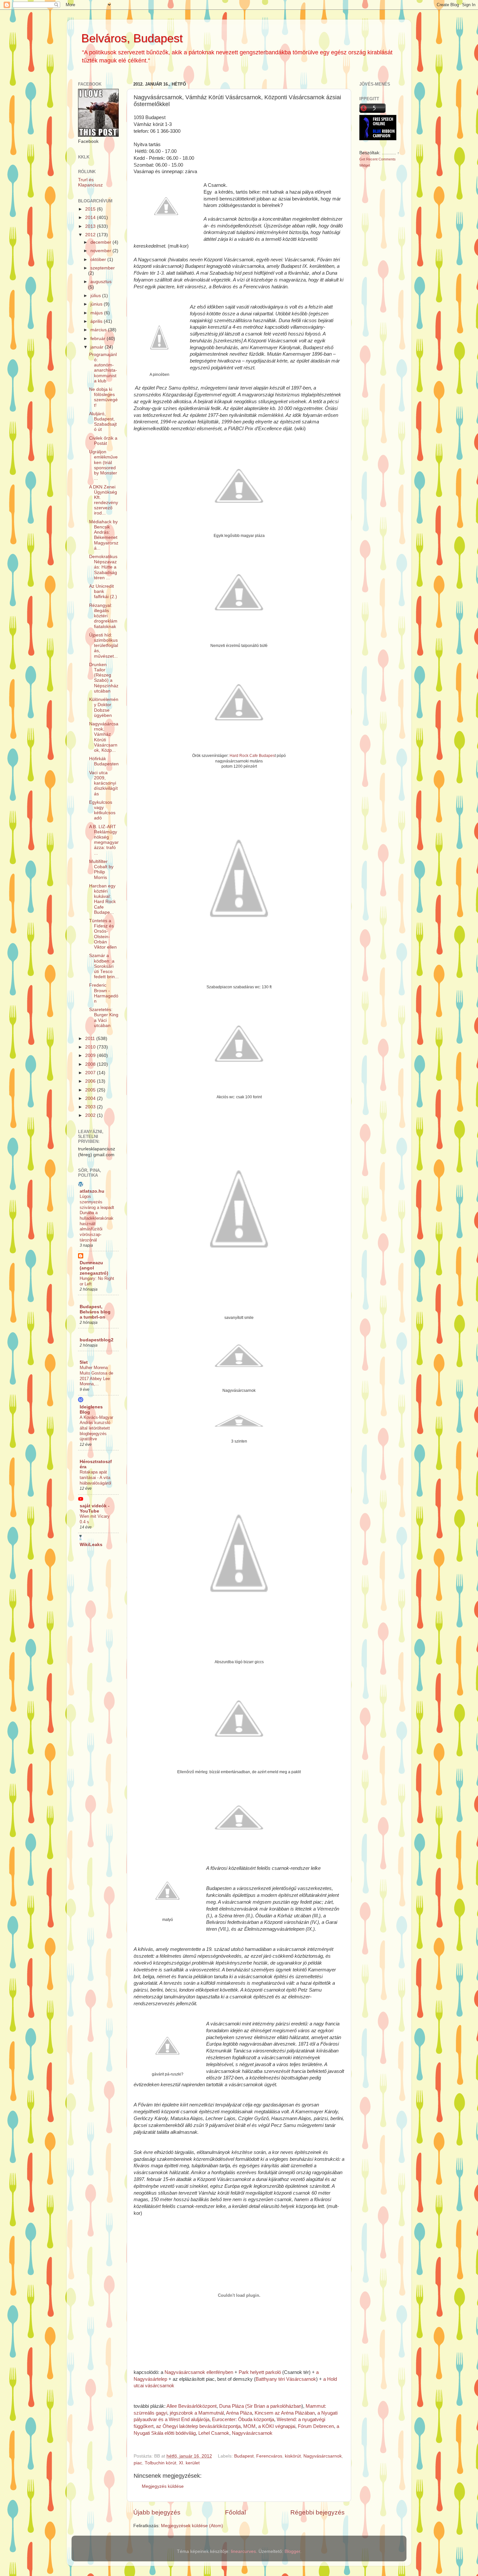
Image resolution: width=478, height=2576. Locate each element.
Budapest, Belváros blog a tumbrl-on (95, 1312)
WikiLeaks (91, 1545)
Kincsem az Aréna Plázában (285, 2413)
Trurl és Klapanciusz (90, 182)
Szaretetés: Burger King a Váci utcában (104, 1018)
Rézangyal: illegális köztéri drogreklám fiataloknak (103, 616)
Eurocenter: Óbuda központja (243, 2419)
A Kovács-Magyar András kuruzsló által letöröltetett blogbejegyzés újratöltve (96, 1428)
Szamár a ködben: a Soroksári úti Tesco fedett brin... (104, 966)
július (96, 296)
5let (84, 1362)
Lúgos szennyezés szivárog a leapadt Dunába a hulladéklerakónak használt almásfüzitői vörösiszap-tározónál (97, 1218)
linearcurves (243, 2551)
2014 (91, 218)
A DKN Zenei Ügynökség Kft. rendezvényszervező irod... (104, 500)
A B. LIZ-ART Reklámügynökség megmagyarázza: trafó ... (104, 840)
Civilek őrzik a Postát (103, 441)
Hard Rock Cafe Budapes (252, 756)
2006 (91, 1081)
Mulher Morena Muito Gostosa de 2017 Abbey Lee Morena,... (96, 1376)
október (99, 260)
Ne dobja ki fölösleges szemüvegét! (103, 397)
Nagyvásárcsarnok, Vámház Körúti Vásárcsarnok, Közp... (104, 737)
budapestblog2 (97, 1340)
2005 (91, 1090)
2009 (91, 1055)
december (101, 242)
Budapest (244, 2456)
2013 (91, 226)
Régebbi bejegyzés (318, 2512)
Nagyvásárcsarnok (252, 2433)
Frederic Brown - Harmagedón (104, 993)
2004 (91, 1098)
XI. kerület (189, 2463)
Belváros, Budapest (132, 38)
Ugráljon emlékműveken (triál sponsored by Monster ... (103, 465)
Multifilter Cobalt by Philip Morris (101, 870)
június (97, 304)
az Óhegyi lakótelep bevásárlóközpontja (198, 2426)
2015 (91, 209)
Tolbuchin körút (160, 2463)
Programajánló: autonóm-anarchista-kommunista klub (103, 368)
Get (363, 159)
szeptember (103, 268)
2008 (91, 1064)
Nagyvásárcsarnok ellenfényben (199, 2372)
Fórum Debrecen (316, 2426)
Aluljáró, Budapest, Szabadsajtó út (103, 422)
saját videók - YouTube (95, 1508)
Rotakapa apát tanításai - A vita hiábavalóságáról (95, 1477)
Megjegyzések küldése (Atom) (192, 2526)
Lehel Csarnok (214, 2433)
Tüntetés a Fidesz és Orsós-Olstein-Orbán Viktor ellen (103, 934)
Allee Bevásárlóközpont (192, 2406)
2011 (91, 1039)
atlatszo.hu (92, 1191)
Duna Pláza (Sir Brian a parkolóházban (260, 2406)
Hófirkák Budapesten (104, 761)
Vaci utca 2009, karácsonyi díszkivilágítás (103, 783)
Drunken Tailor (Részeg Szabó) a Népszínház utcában (104, 678)
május (97, 313)
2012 (91, 235)
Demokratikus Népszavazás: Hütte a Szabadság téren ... (103, 567)
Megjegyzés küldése (163, 2486)
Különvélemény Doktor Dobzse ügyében (104, 707)
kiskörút (293, 2456)
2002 (91, 1115)
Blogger (292, 2551)
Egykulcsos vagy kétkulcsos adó (102, 810)
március (99, 330)
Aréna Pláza (239, 2413)
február (99, 339)
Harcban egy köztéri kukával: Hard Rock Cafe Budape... (102, 899)
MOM (249, 2426)
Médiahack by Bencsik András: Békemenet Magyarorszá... (104, 535)
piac (138, 2463)
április (97, 321)
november (101, 251)
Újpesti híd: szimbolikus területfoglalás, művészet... (104, 646)
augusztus (101, 282)
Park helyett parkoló (260, 2372)
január (98, 347)
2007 (91, 1073)
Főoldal (235, 2512)
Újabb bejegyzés (157, 2512)
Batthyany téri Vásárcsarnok (286, 2379)
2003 (91, 1107)
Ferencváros (269, 2456)
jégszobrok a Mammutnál (197, 2413)
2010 (91, 1047)
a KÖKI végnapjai (277, 2426)
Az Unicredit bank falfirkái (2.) (103, 591)
